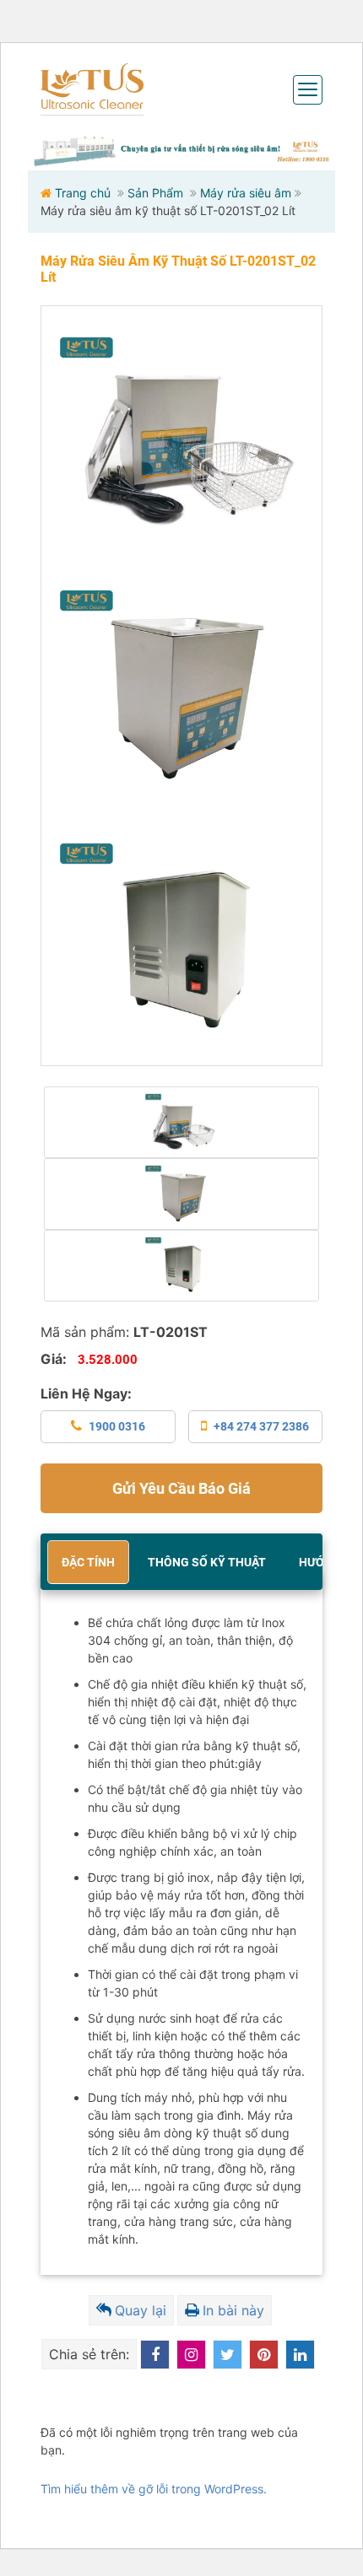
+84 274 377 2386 (261, 1426)
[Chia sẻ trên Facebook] (155, 2355)
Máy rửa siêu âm (246, 193)
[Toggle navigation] (308, 90)
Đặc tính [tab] (88, 1562)
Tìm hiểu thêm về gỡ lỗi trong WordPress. (154, 2489)
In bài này (233, 2310)
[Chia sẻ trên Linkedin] (300, 2355)
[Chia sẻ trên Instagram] (191, 2355)
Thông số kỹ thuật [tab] (207, 1562)
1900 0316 (117, 1426)
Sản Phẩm (155, 193)
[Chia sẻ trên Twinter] (228, 2355)
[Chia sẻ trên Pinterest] (264, 2355)
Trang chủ (83, 193)
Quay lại (141, 2310)
